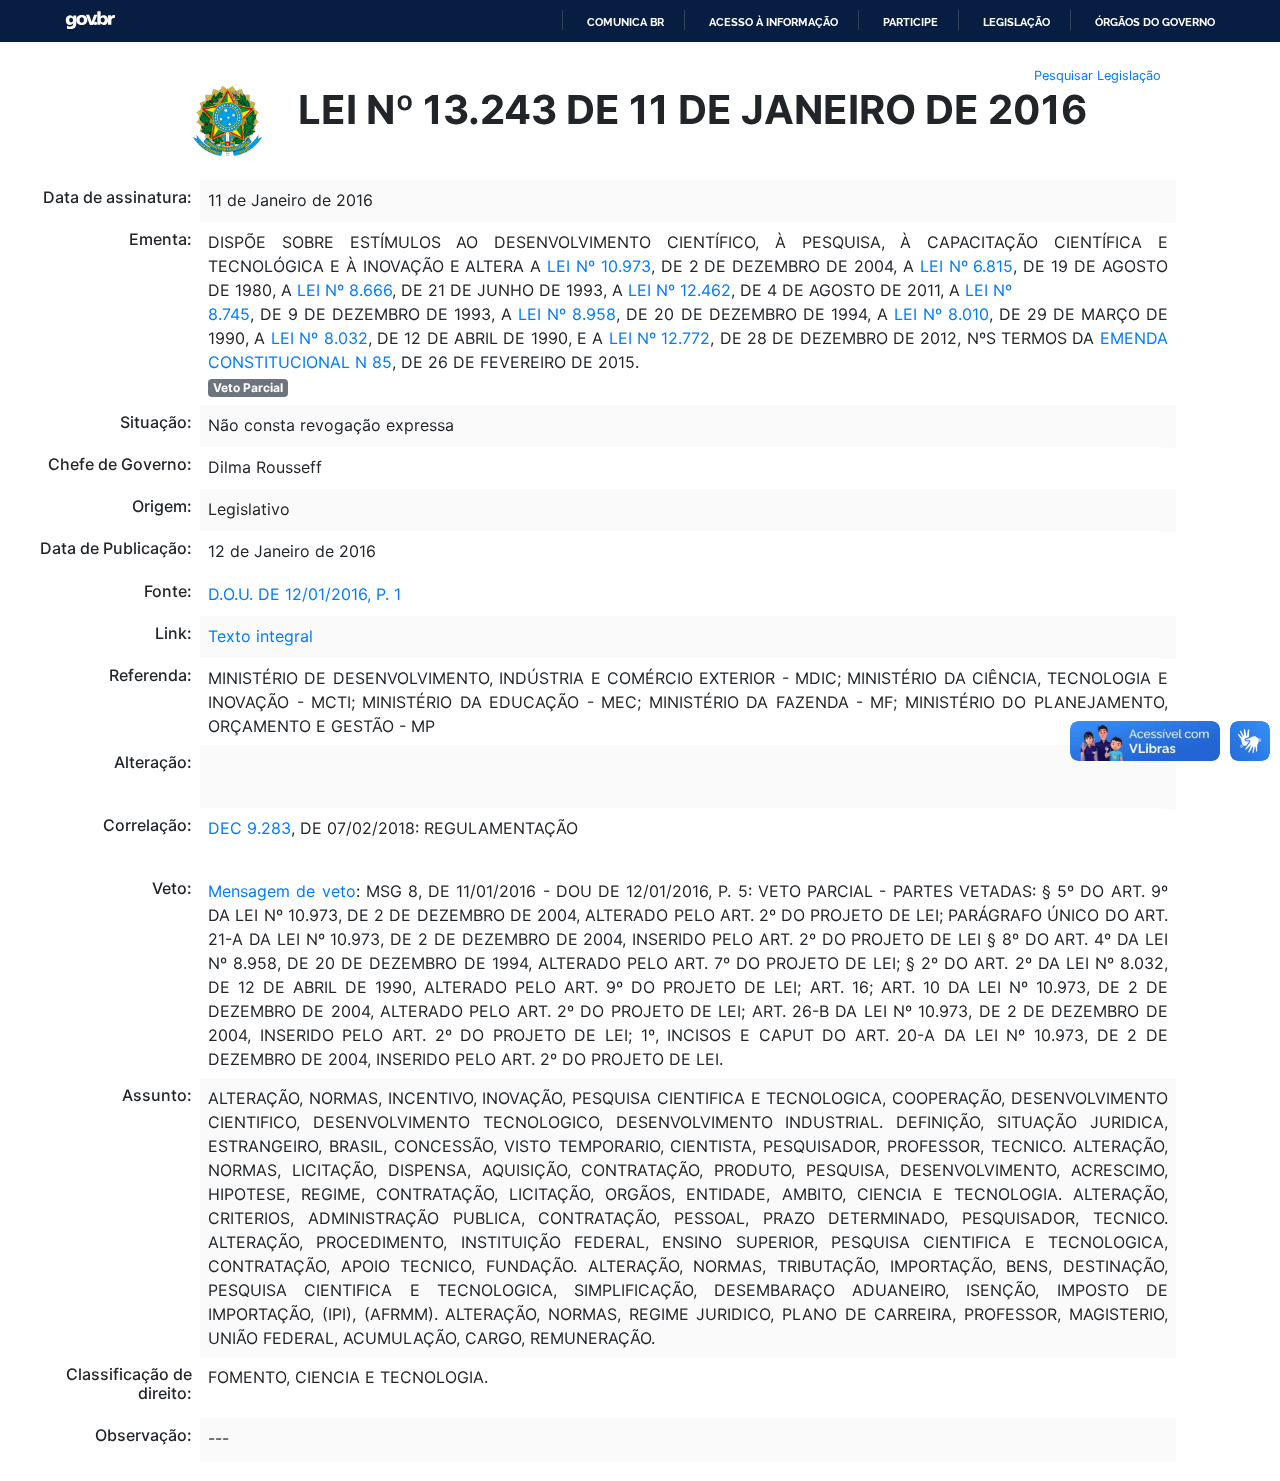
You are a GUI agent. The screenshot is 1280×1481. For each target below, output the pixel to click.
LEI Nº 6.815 (967, 266)
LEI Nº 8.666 (342, 290)
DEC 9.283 (249, 828)
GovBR (90, 20)
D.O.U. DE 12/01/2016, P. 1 (304, 594)
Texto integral (260, 636)
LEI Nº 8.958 (564, 314)
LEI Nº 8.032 (319, 338)
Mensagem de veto (281, 891)
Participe (910, 22)
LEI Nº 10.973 (599, 266)
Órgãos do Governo (1155, 22)
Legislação (1016, 22)
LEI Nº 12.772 (656, 338)
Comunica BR (625, 22)
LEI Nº (986, 290)
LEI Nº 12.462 (679, 290)
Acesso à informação (773, 22)
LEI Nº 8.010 (941, 314)
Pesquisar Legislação (1097, 75)
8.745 (229, 314)
